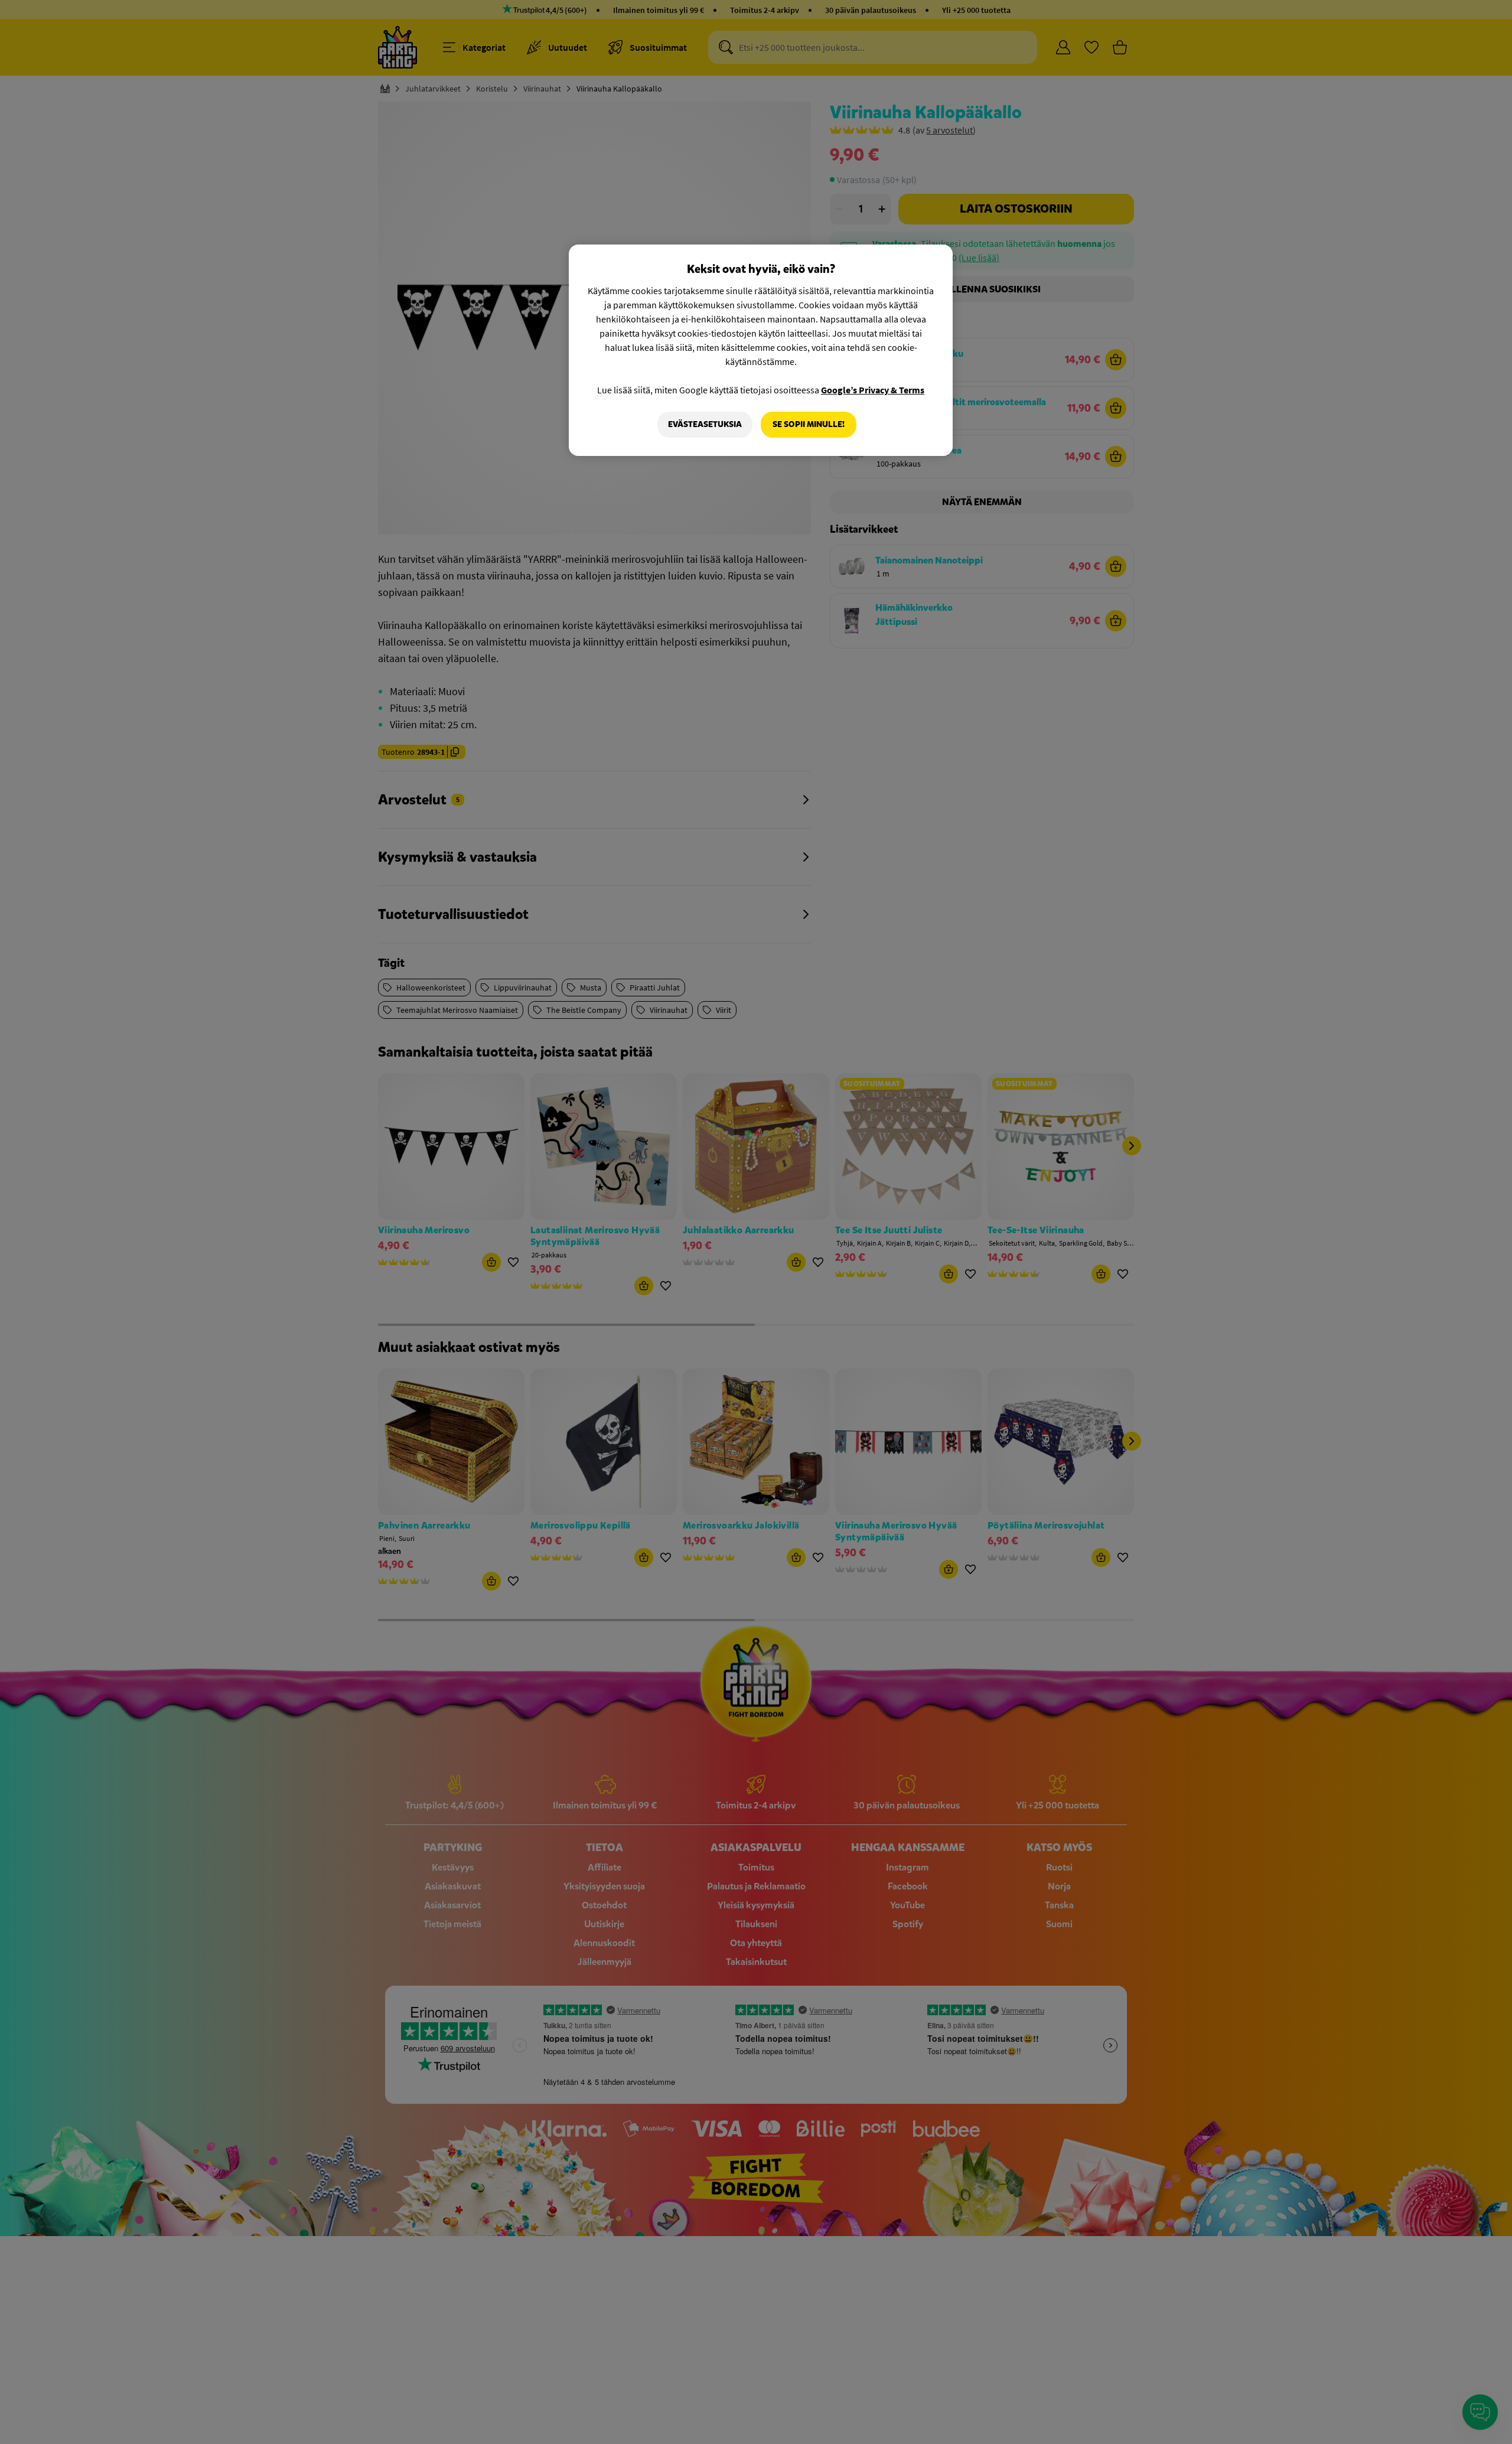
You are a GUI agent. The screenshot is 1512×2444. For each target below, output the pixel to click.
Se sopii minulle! (809, 424)
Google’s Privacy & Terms (873, 390)
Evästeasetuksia (705, 424)
